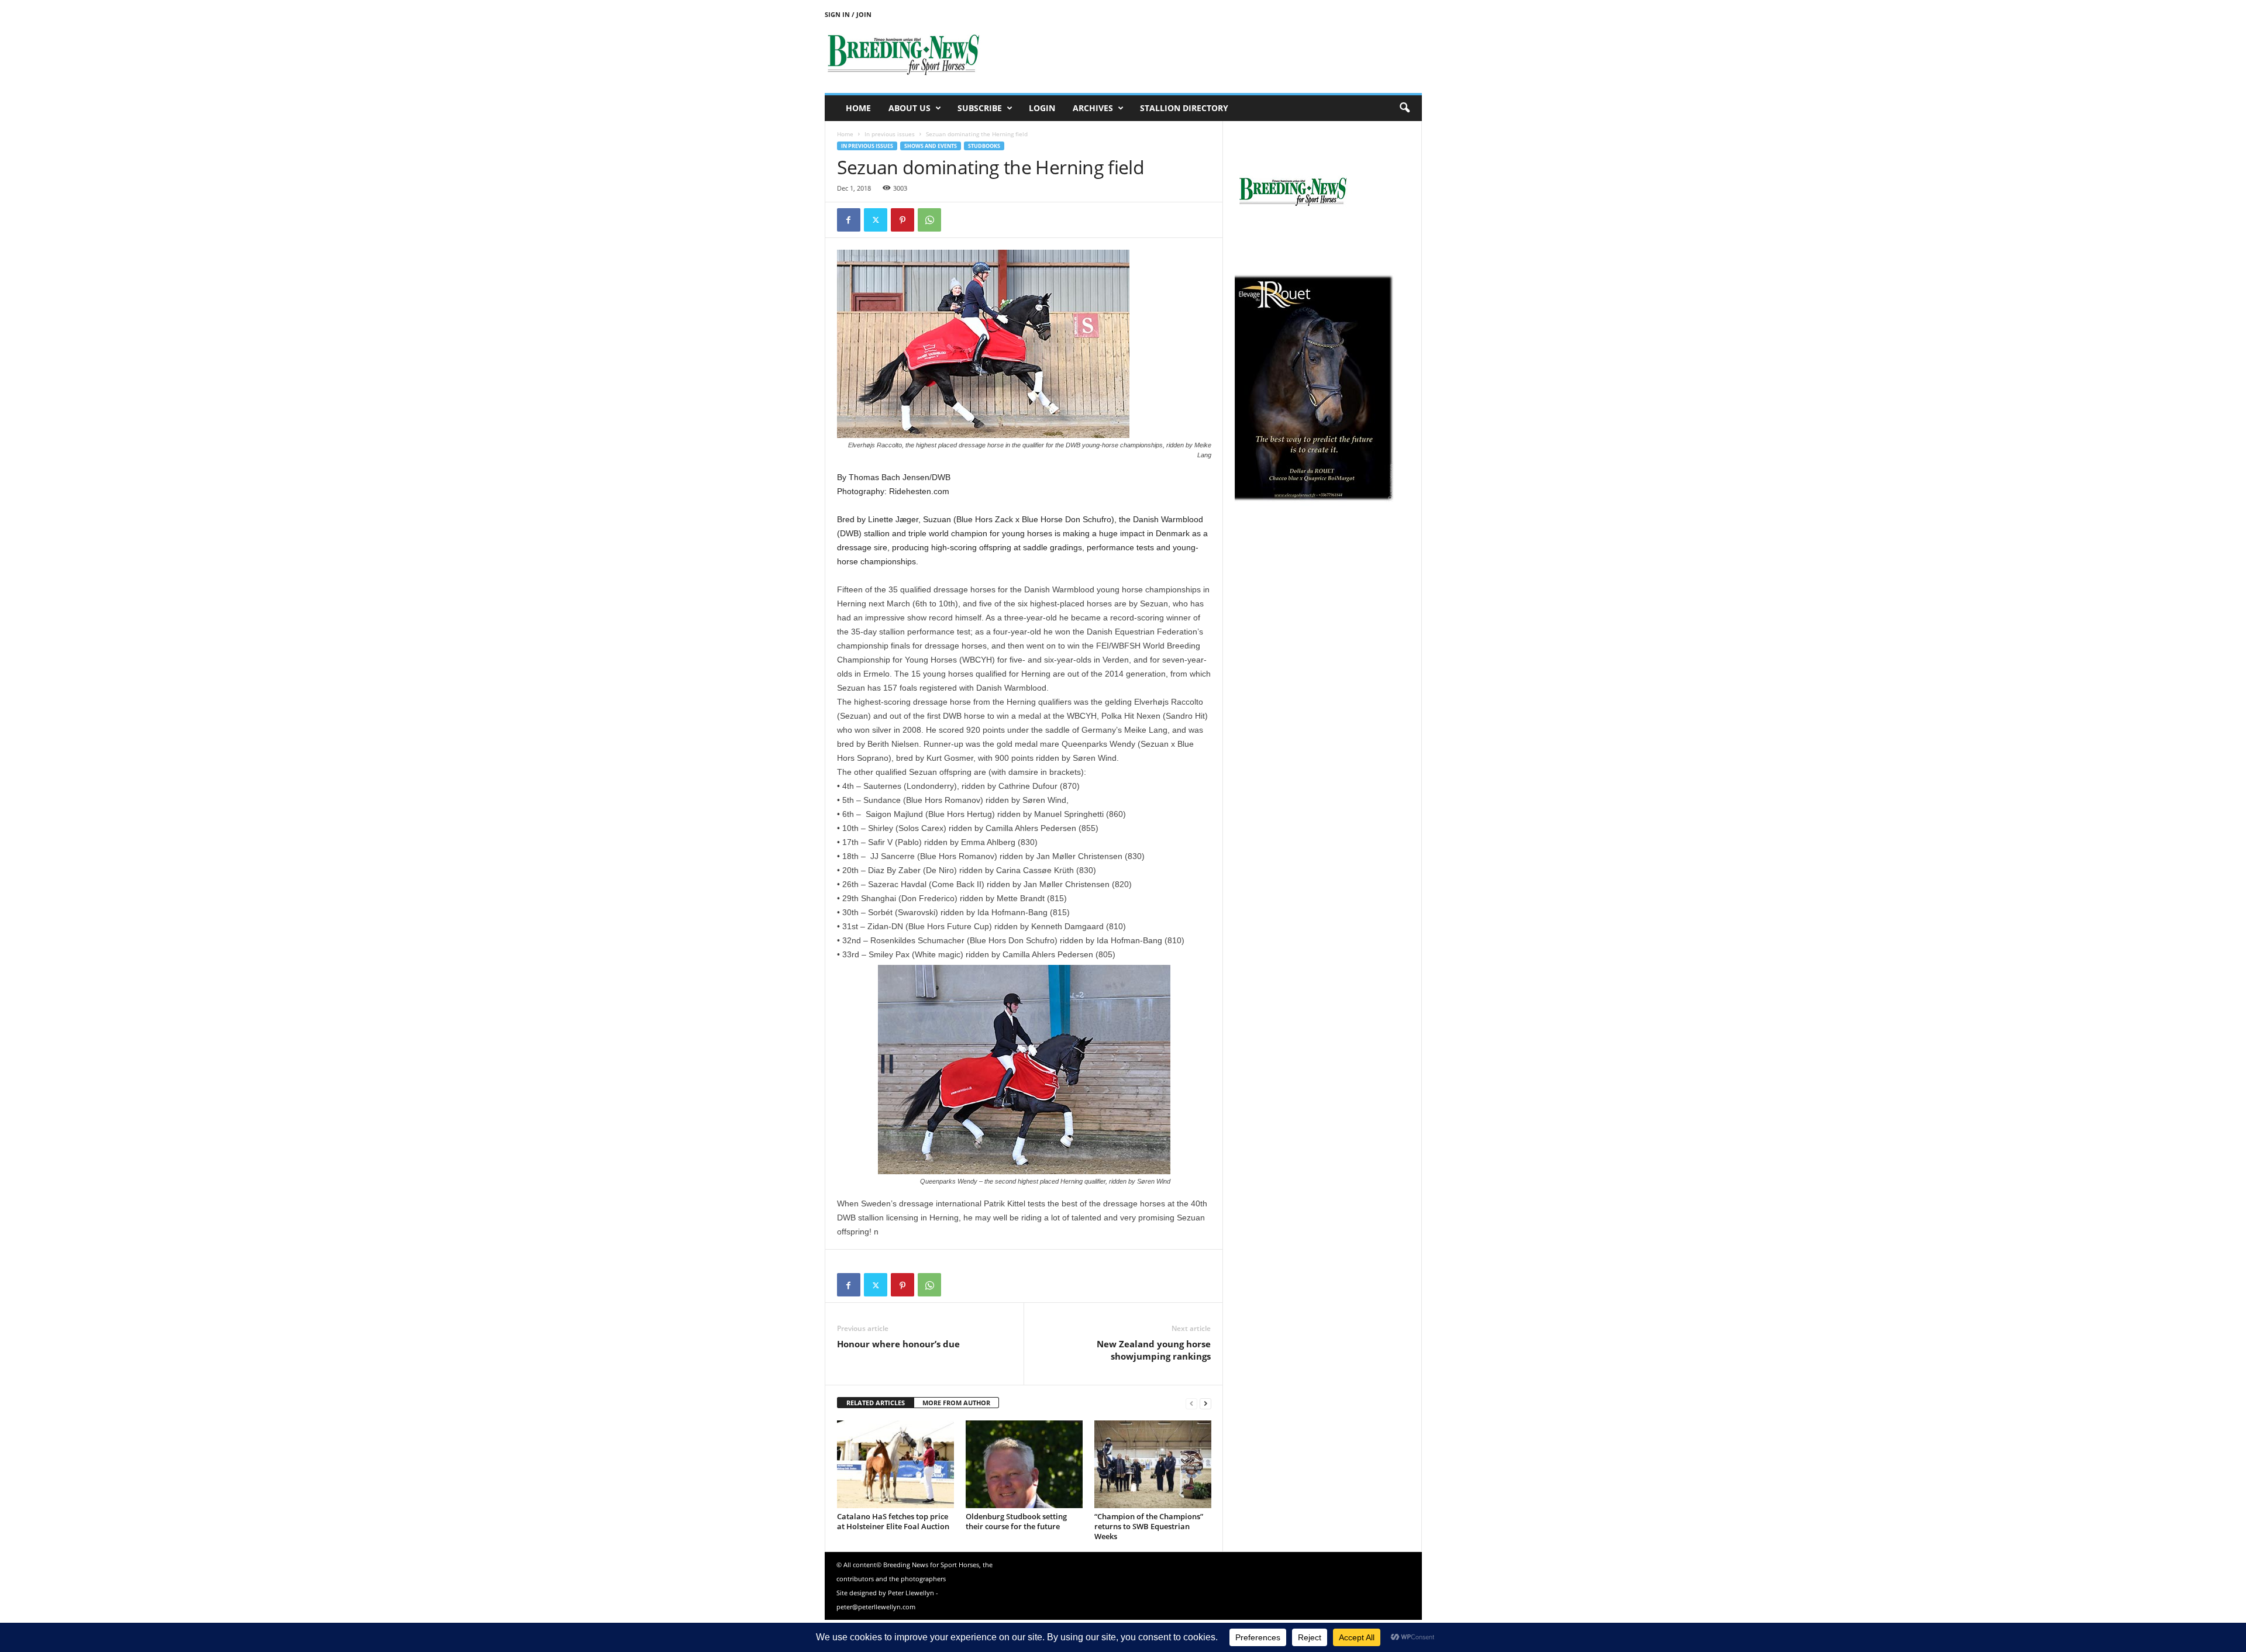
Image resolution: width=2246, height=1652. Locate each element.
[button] (1404, 108)
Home (858, 108)
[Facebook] (849, 220)
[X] (876, 220)
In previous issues (890, 134)
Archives (1093, 108)
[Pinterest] (902, 220)
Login (1042, 108)
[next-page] (1205, 1403)
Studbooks (984, 146)
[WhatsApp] (929, 220)
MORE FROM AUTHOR (956, 1403)
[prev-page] (1191, 1403)
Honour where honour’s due (898, 1344)
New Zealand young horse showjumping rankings (1154, 1350)
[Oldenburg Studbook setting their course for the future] (1024, 1464)
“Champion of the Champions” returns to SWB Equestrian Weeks (1149, 1526)
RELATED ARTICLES (876, 1403)
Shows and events (931, 146)
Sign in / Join (848, 14)
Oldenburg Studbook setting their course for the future (1016, 1521)
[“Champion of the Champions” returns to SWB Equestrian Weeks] (1153, 1464)
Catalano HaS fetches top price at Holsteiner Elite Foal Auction (893, 1521)
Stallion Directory (1184, 108)
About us (910, 108)
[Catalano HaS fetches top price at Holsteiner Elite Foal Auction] (895, 1464)
